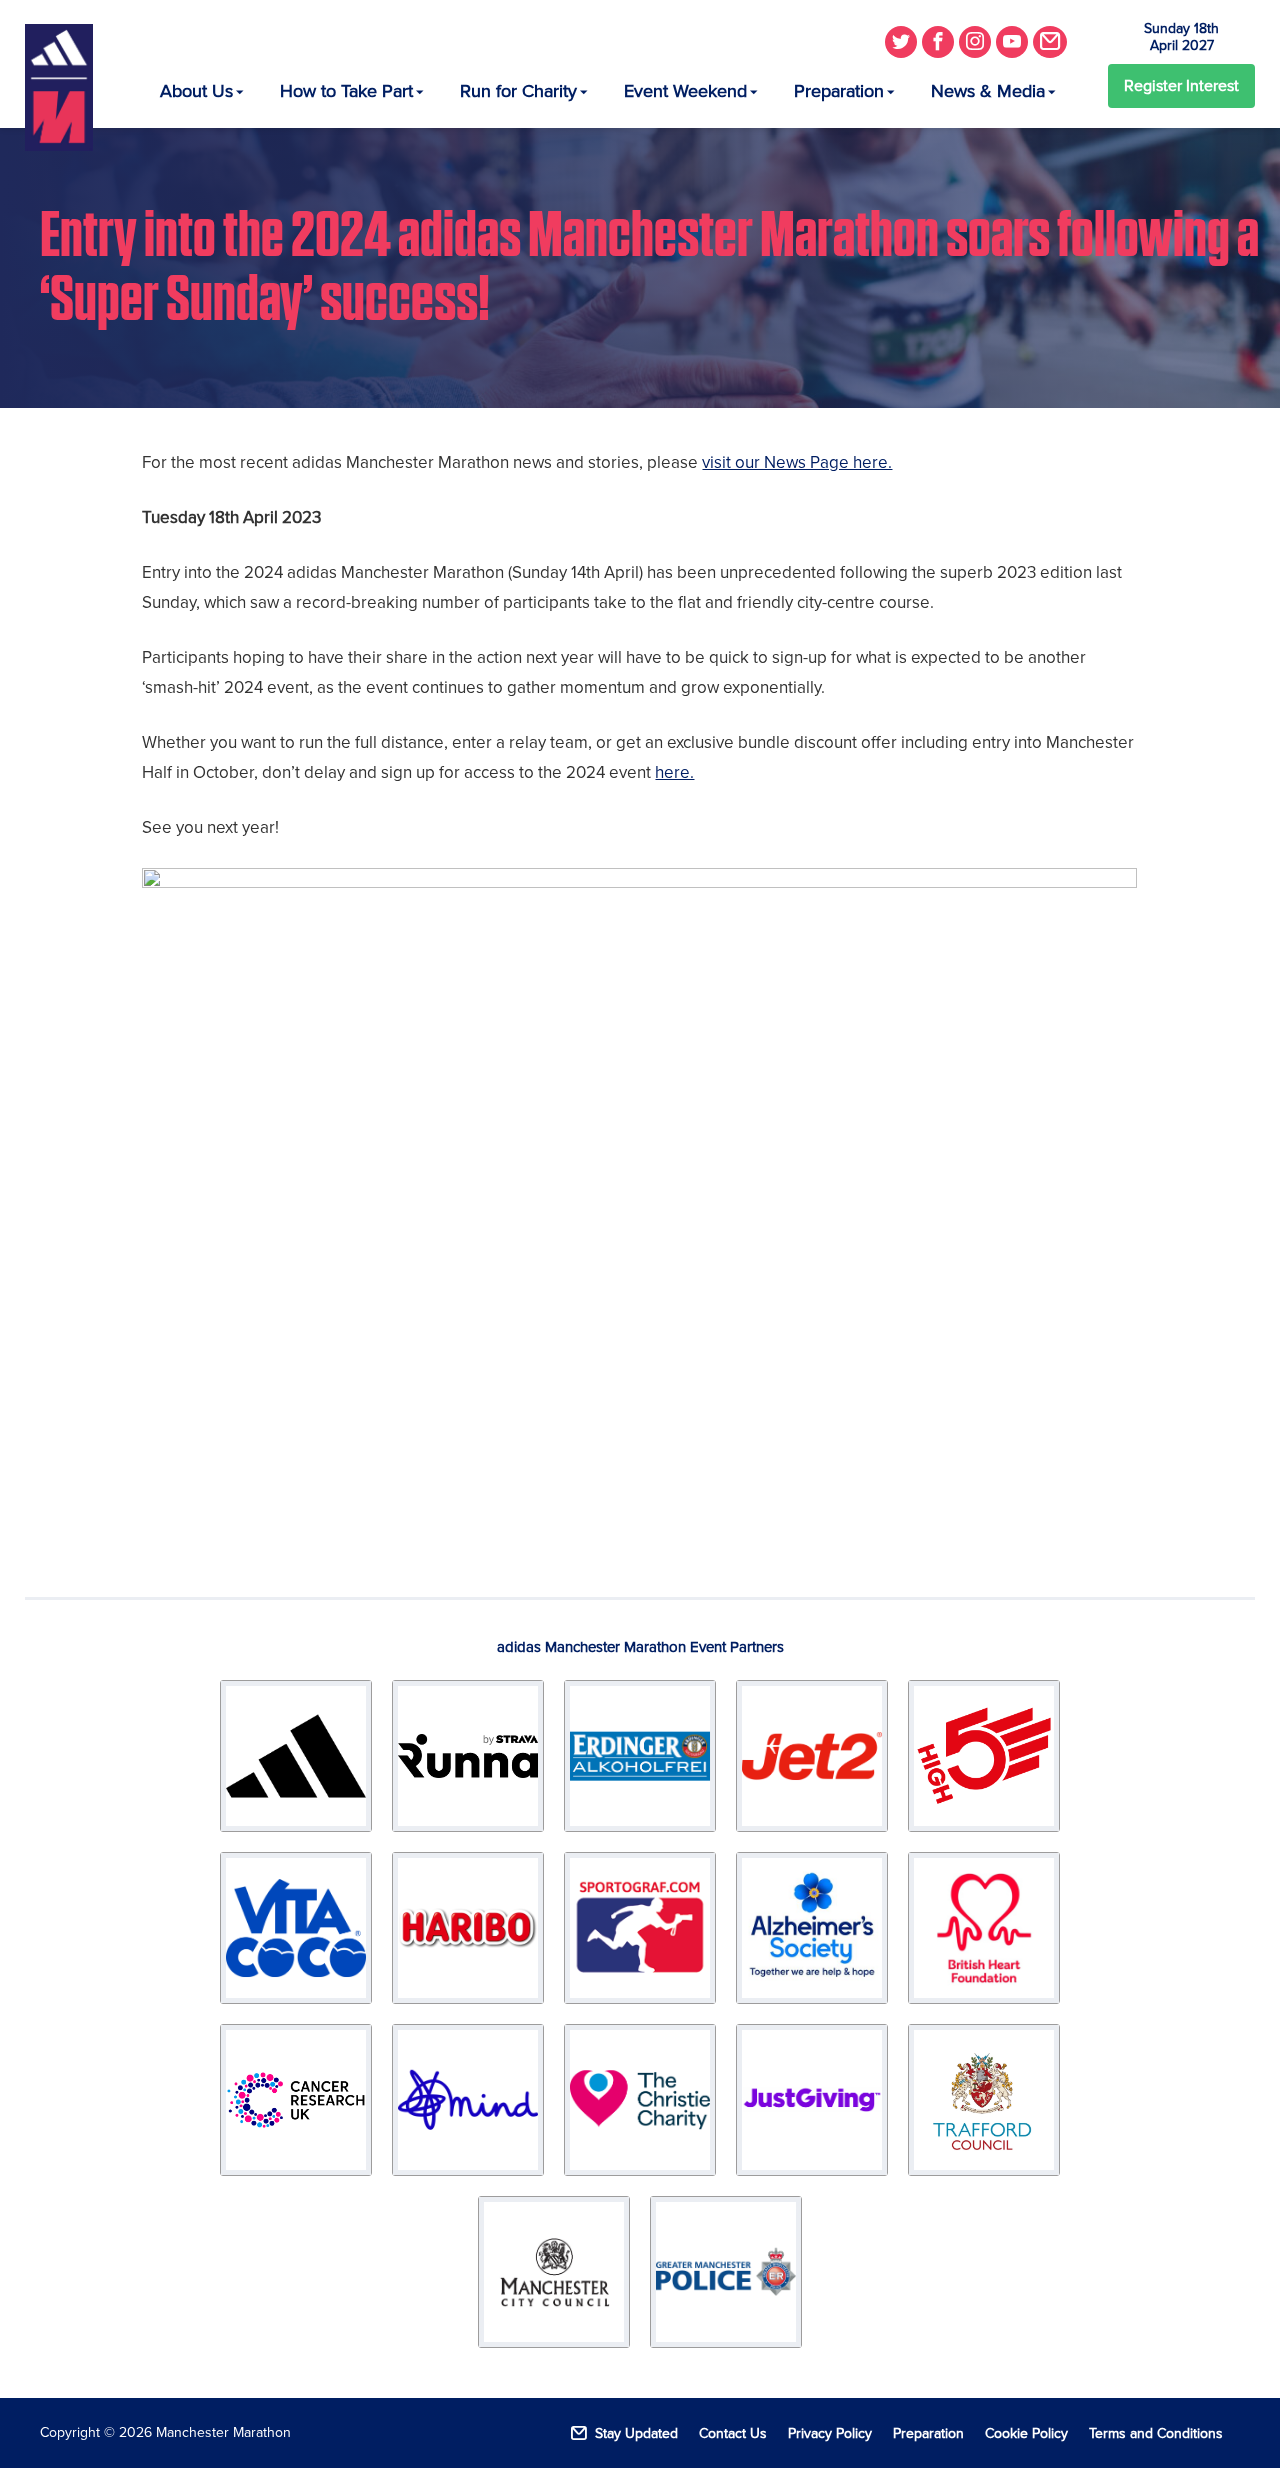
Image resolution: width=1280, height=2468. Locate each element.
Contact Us (733, 2433)
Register (1181, 86)
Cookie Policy (1026, 2433)
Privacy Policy (830, 2433)
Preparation (839, 91)
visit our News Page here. (797, 462)
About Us (196, 91)
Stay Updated (636, 2433)
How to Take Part (346, 91)
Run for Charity (518, 91)
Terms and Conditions (1156, 2433)
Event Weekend (685, 91)
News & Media (988, 91)
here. (674, 772)
